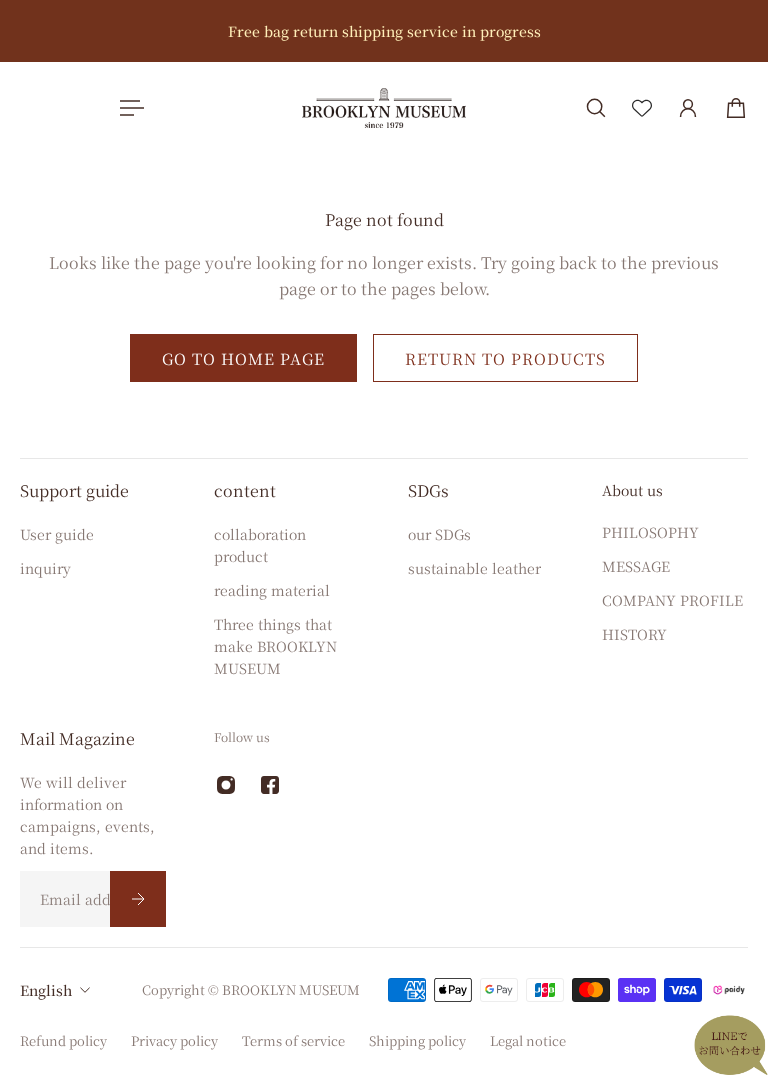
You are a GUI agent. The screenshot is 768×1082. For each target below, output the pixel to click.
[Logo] (384, 107)
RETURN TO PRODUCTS (505, 358)
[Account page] (688, 108)
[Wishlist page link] (642, 108)
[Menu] (128, 108)
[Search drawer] (596, 108)
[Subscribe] (138, 899)
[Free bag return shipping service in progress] (384, 31)
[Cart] (736, 108)
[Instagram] (226, 785)
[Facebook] (270, 785)
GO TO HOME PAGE (243, 358)
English (46, 990)
